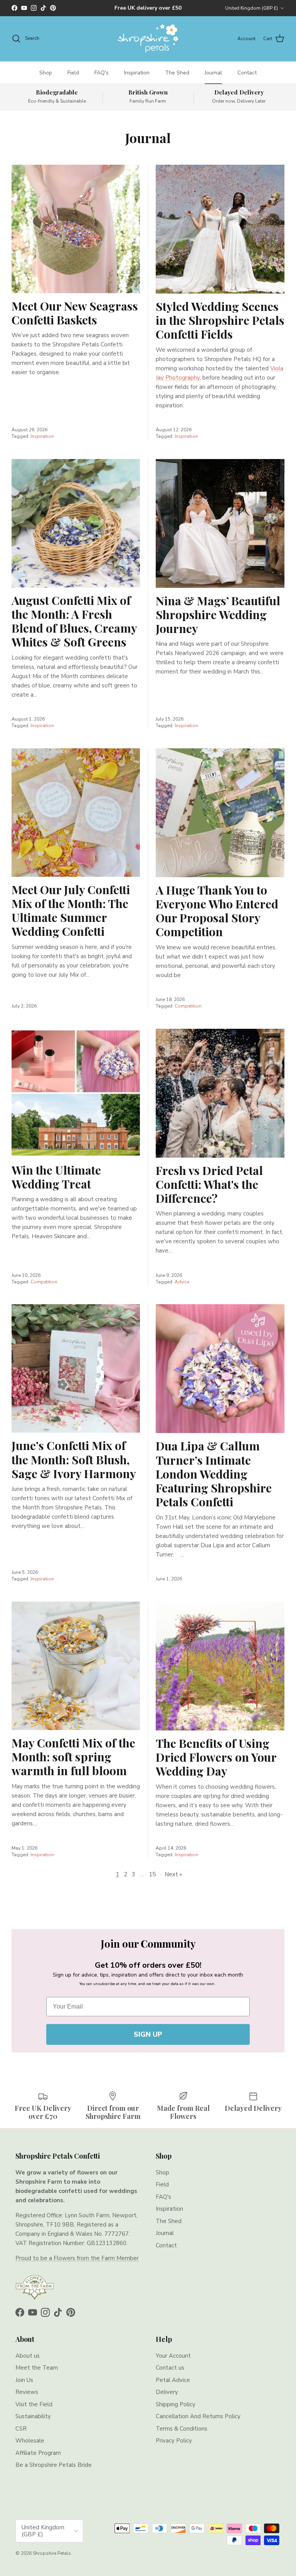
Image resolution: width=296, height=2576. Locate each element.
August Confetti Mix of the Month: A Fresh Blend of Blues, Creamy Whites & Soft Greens (74, 621)
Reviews (27, 2392)
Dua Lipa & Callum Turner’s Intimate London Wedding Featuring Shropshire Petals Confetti (214, 1474)
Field (73, 73)
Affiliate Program (38, 2453)
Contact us (170, 2368)
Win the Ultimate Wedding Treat (56, 1177)
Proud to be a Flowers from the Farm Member (77, 2258)
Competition (188, 1006)
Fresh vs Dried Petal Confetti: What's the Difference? (209, 1184)
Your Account (173, 2356)
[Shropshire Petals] (148, 39)
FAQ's (102, 73)
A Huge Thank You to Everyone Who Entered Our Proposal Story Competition (217, 911)
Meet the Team (37, 2368)
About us (28, 2356)
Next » (173, 1874)
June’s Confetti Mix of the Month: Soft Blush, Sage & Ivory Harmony (74, 1459)
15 (152, 1874)
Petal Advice (173, 2380)
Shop (46, 73)
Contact (247, 73)
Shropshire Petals (52, 2553)
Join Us (24, 2380)
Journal (213, 73)
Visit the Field (34, 2404)
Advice (182, 1282)
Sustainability (33, 2416)
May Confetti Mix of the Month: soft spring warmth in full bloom (73, 1756)
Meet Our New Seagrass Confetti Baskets (75, 313)
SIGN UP (148, 2034)
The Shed (177, 73)
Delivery (167, 2392)
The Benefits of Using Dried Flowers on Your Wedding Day (216, 1757)
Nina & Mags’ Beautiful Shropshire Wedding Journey (218, 614)
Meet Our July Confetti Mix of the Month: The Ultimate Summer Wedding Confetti (71, 910)
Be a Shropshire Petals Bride (54, 2465)
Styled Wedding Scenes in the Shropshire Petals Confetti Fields (220, 320)
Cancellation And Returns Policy (198, 2416)
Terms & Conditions (182, 2429)
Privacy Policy (174, 2441)
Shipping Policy (176, 2404)
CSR (21, 2429)
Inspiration (137, 73)
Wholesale (30, 2441)
